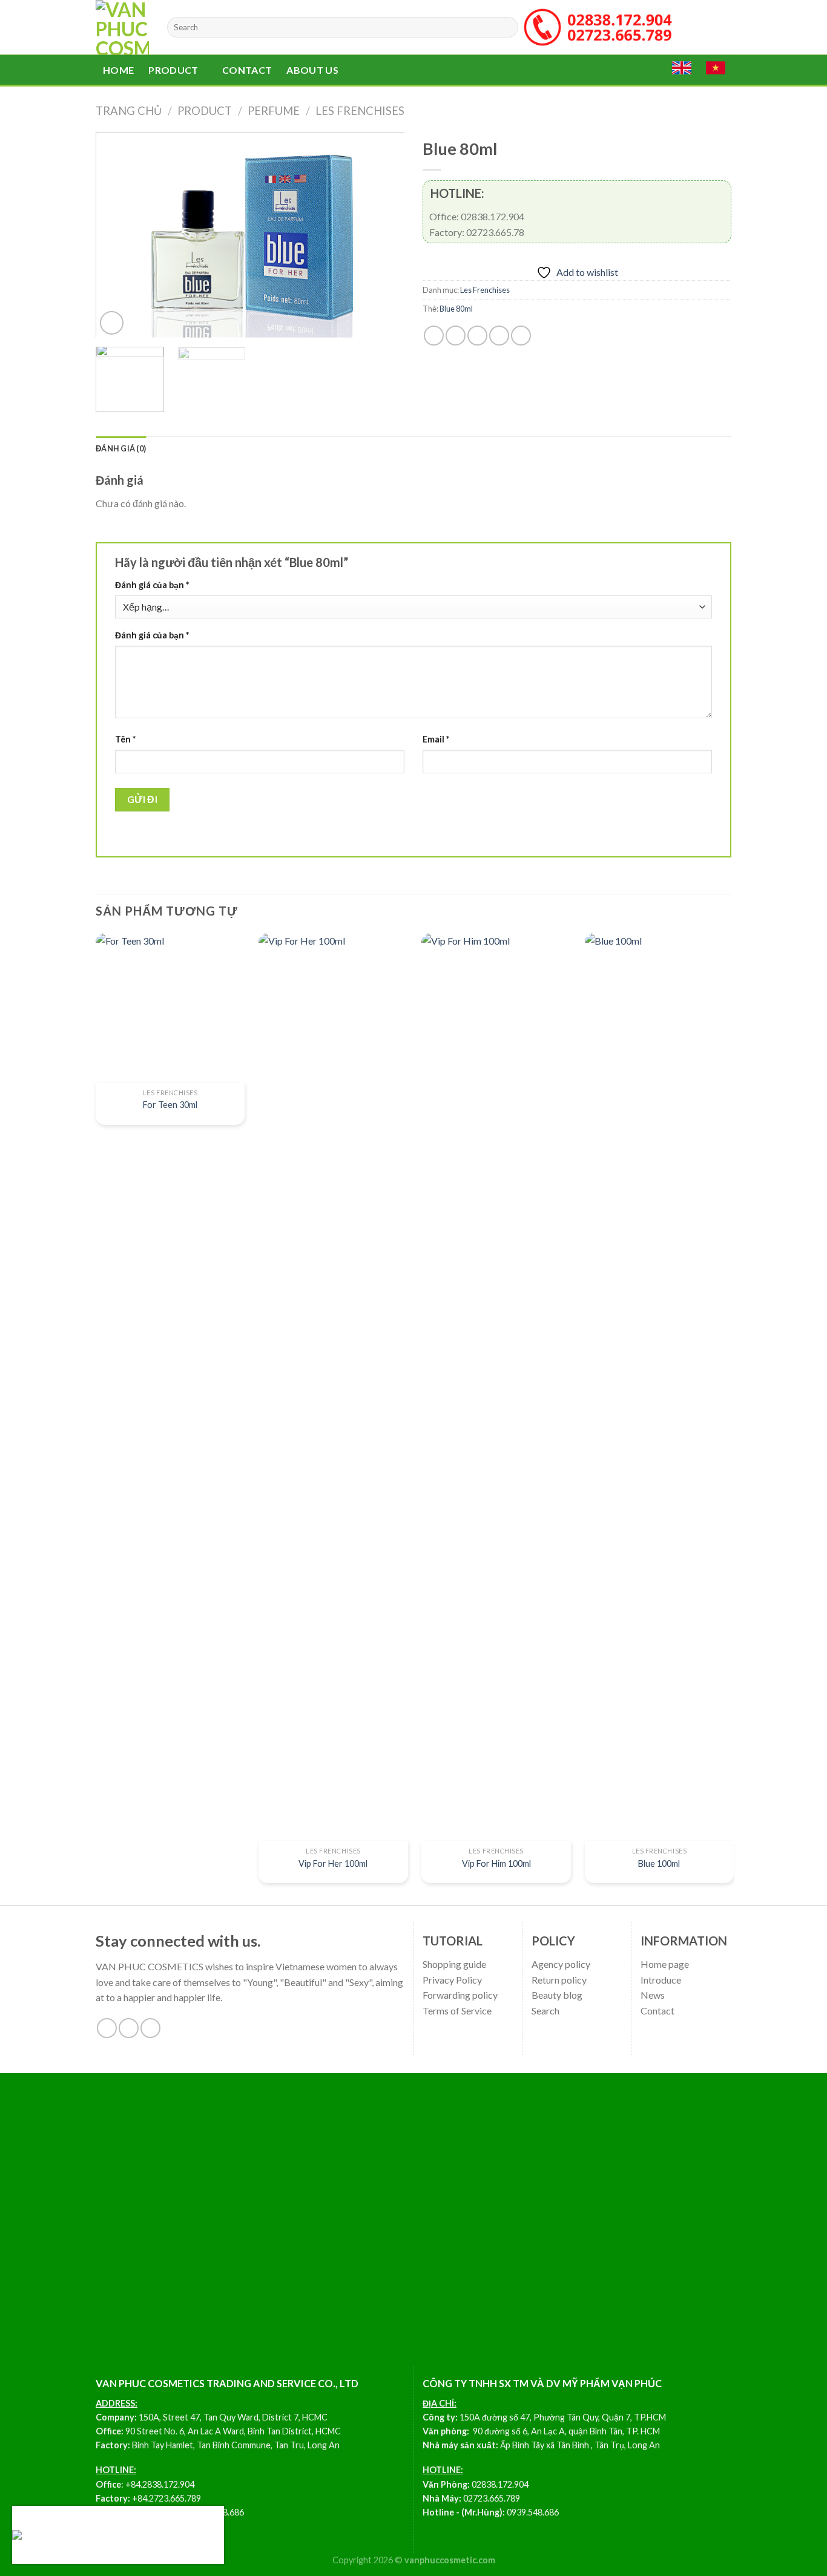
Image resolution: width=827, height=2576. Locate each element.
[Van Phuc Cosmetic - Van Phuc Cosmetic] (122, 27)
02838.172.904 (500, 2484)
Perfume (274, 111)
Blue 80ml (456, 309)
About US (312, 70)
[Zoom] (112, 323)
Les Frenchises (360, 111)
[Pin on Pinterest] (499, 336)
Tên (125, 739)
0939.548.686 (533, 2512)
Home (118, 70)
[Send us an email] (129, 2028)
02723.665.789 (492, 2498)
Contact (247, 70)
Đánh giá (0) (121, 448)
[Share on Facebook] (434, 336)
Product (173, 70)
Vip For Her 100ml (333, 1863)
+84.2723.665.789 (166, 2498)
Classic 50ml (60, 2535)
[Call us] (150, 2028)
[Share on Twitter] (456, 336)
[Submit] (507, 27)
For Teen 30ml (170, 1105)
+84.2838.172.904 (160, 2484)
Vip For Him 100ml (496, 1863)
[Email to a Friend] (477, 336)
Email (436, 739)
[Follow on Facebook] (107, 2028)
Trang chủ (129, 111)
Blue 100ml (659, 1863)
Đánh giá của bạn (152, 585)
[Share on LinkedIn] (521, 336)
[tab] (121, 448)
